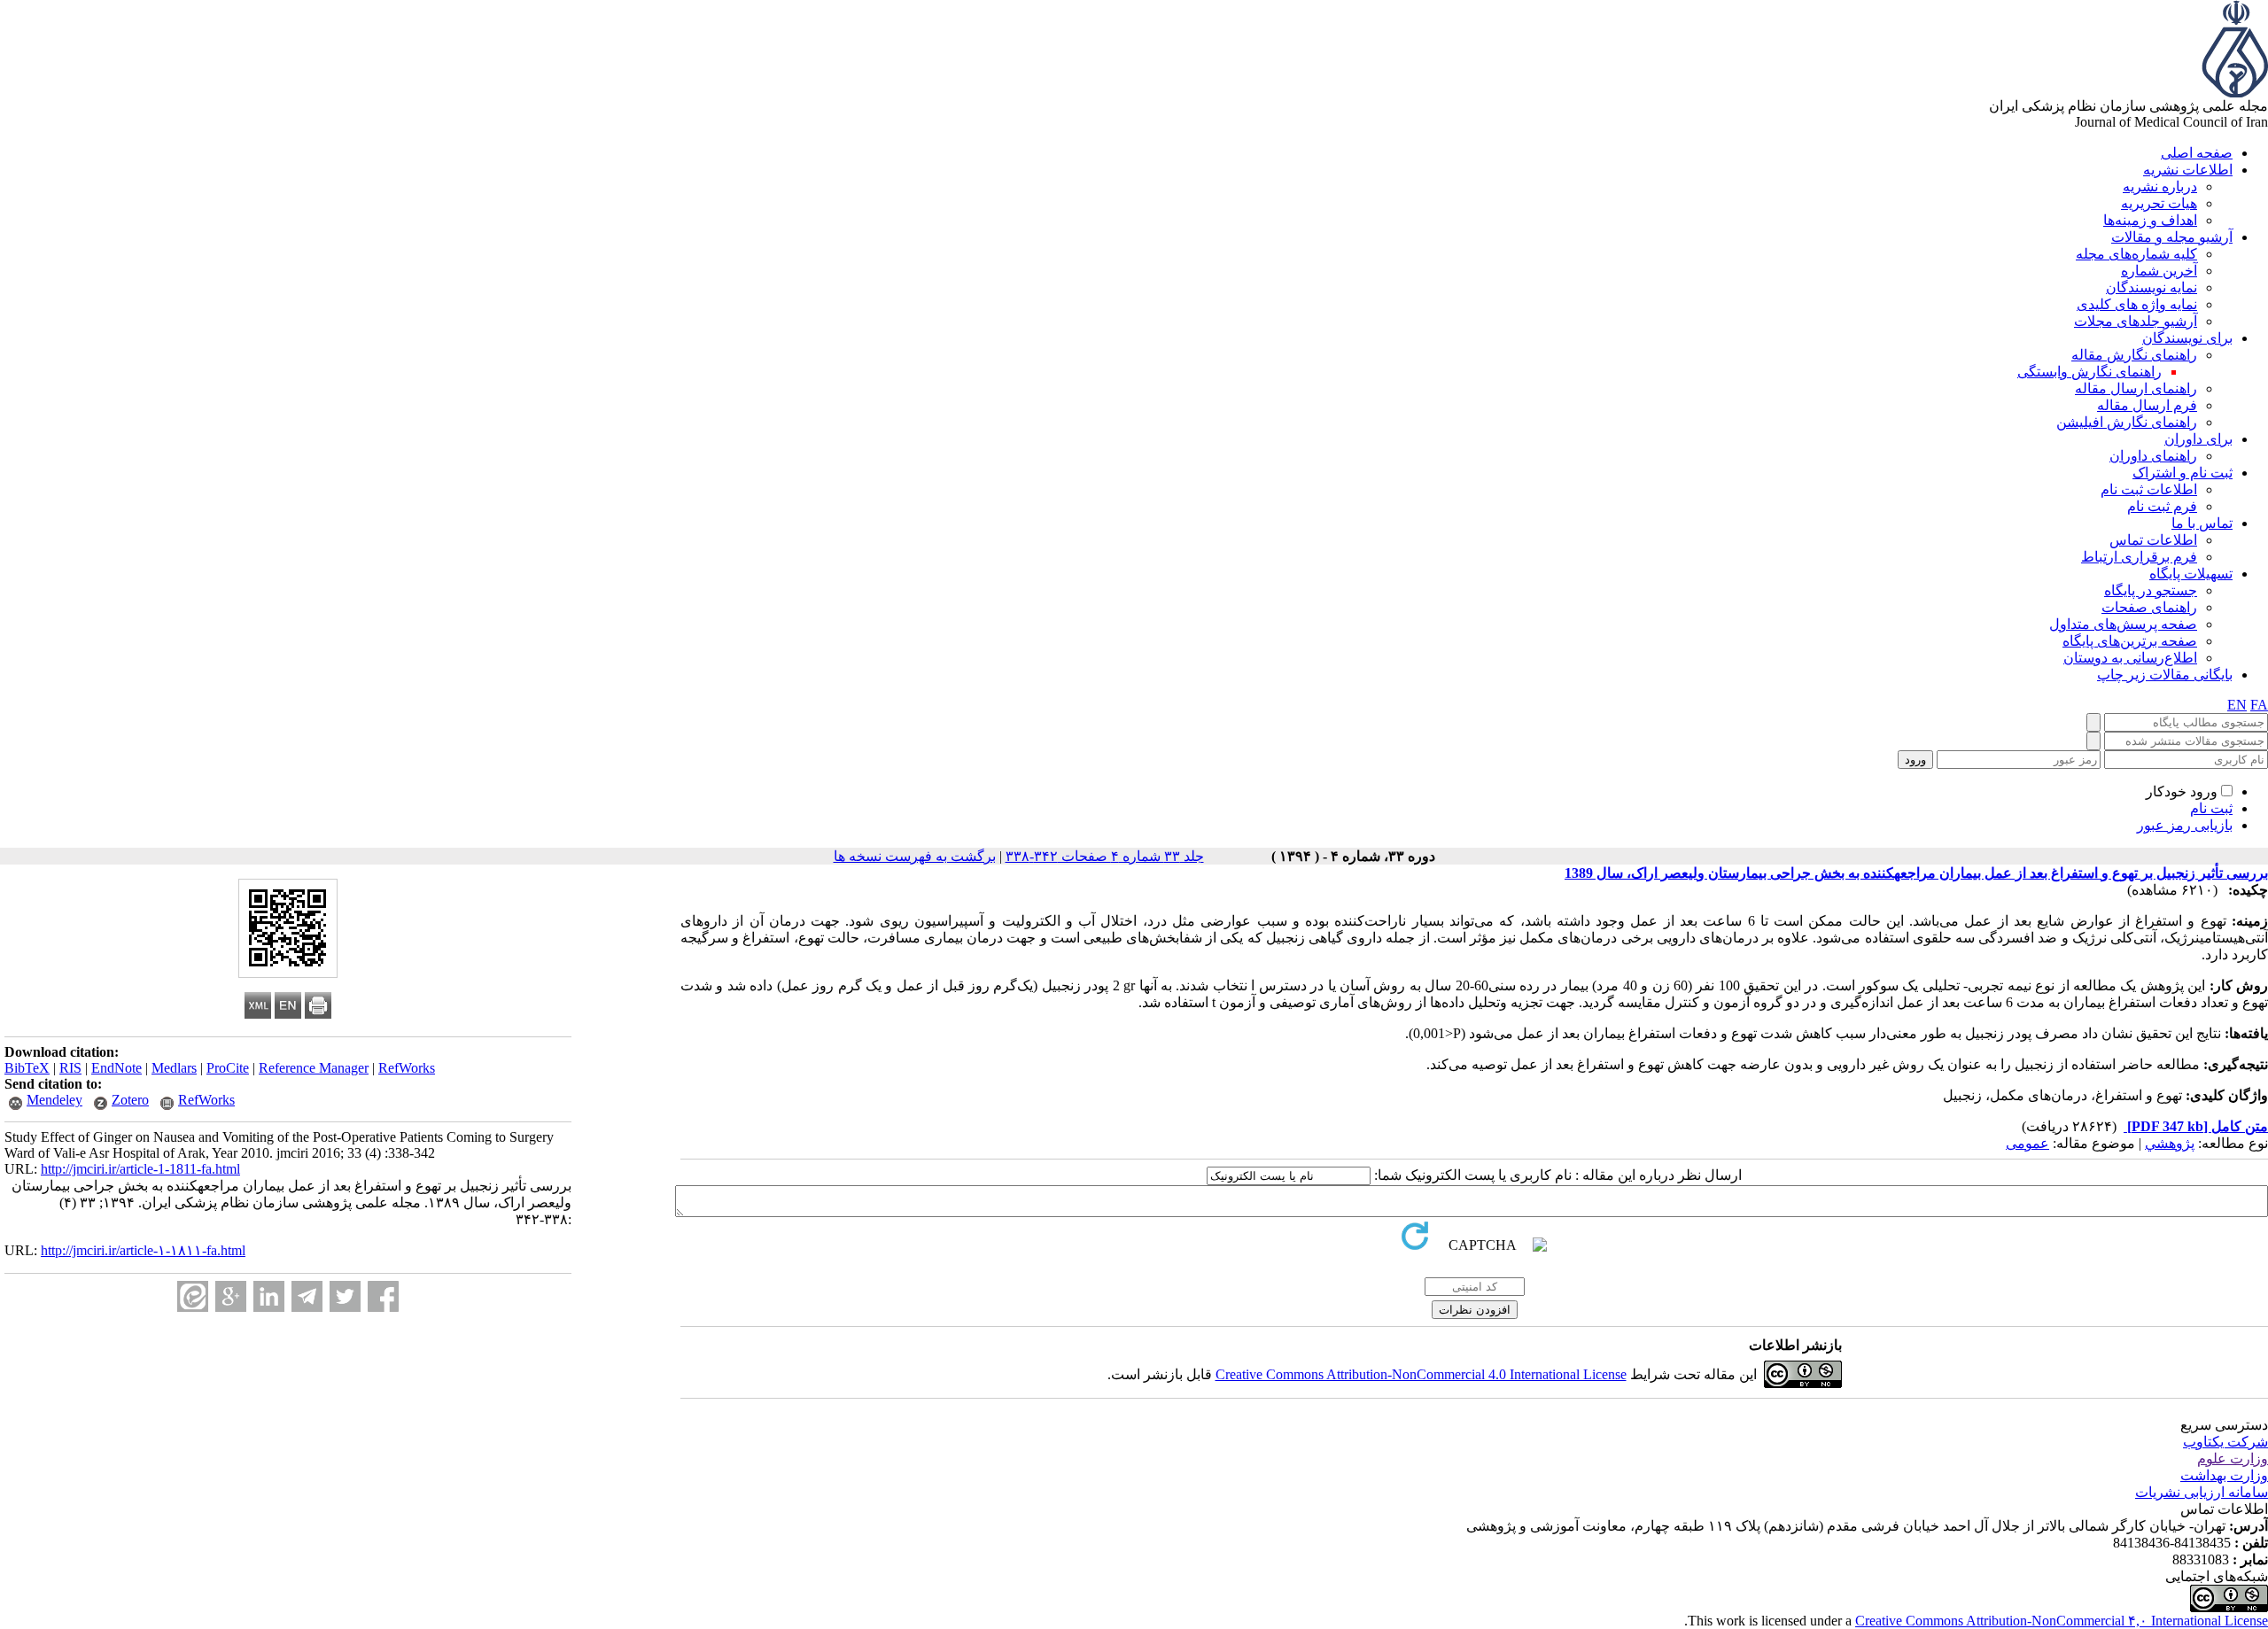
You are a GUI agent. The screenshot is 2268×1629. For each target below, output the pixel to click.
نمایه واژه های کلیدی (2137, 304)
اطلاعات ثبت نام (2149, 489)
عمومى (2027, 1143)
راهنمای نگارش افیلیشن (2127, 422)
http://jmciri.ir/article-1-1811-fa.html (140, 1169)
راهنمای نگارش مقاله (2134, 355)
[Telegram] (307, 1296)
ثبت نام (2211, 808)
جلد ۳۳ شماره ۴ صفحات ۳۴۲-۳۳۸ (1105, 856)
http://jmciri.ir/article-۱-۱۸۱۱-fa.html (143, 1250)
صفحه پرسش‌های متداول (2123, 624)
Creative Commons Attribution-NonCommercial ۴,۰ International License (2062, 1621)
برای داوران (2198, 439)
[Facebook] (383, 1296)
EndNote (117, 1068)
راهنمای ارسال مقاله (2136, 388)
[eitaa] (193, 1296)
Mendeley (54, 1100)
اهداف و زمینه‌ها (2150, 220)
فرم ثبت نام (2162, 506)
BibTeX (27, 1068)
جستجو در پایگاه (2151, 590)
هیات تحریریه (2159, 203)
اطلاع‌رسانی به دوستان (2130, 658)
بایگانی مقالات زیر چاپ (2165, 675)
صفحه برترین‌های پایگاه (2130, 641)
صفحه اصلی (2197, 153)
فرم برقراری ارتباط (2139, 557)
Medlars (174, 1068)
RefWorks (407, 1068)
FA (2259, 705)
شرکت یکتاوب (2225, 1442)
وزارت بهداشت (2224, 1475)
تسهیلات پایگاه (2191, 574)
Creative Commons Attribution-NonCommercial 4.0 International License (1421, 1374)
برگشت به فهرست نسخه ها (915, 856)
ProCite (228, 1068)
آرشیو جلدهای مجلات (2136, 321)
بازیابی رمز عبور (2185, 825)
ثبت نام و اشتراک (2183, 473)
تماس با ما (2202, 523)
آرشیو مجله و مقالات (2172, 237)
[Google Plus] (231, 1296)
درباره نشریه (2160, 186)
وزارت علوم (2233, 1458)
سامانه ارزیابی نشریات (2202, 1492)
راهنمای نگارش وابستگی (2089, 372)
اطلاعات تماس (2153, 540)
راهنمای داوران (2153, 456)
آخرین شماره (2159, 271)
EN (2237, 705)
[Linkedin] (269, 1296)
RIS (70, 1068)
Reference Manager (314, 1068)
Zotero (130, 1100)
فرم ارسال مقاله (2147, 405)
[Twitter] (345, 1296)
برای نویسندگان (2187, 338)
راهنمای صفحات (2149, 607)
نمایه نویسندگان (2151, 287)
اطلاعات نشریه (2188, 170)
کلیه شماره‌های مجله (2136, 254)
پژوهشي (2170, 1143)
